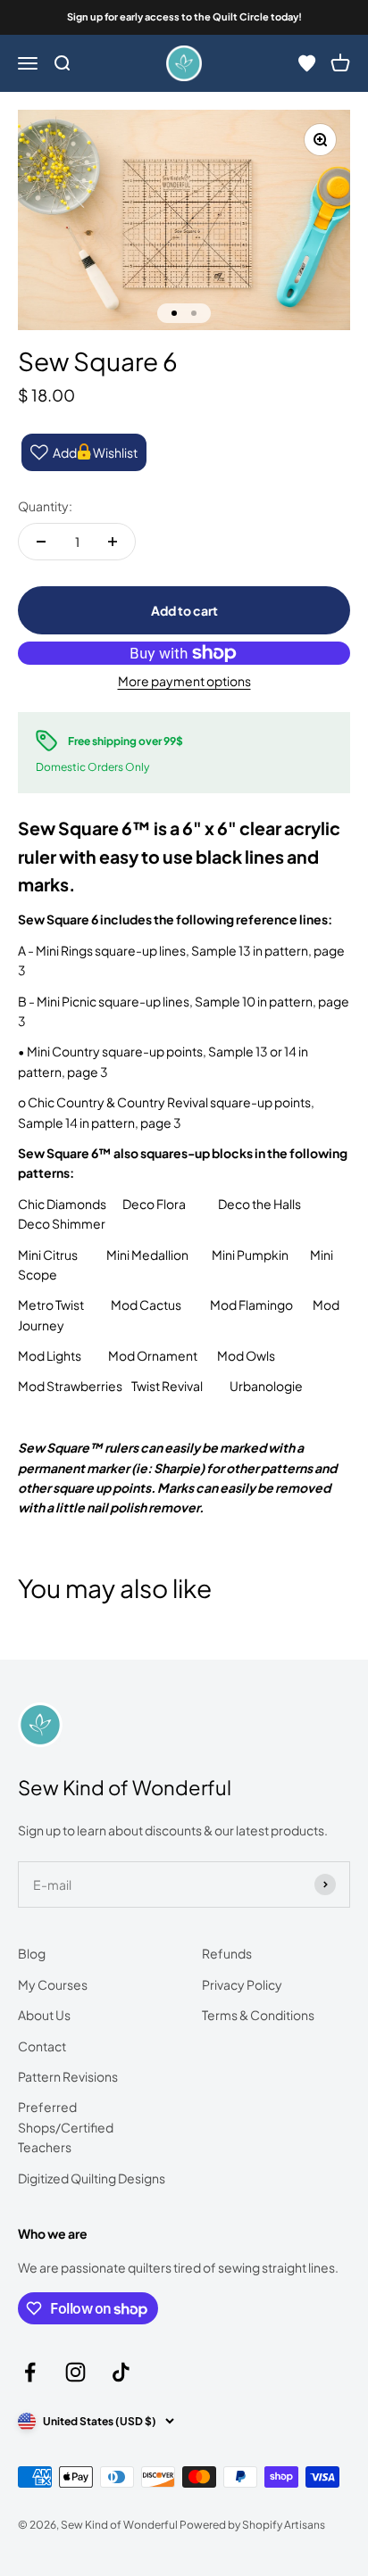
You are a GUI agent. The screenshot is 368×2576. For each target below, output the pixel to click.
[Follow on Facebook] (30, 2372)
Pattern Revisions (68, 2076)
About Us (44, 2015)
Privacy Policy (242, 1984)
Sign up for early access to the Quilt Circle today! (184, 17)
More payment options (184, 681)
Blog (32, 1953)
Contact (42, 2046)
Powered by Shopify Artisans (252, 2525)
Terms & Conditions (258, 2015)
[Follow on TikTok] (121, 2372)
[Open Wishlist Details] (307, 63)
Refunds (227, 1953)
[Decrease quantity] (41, 542)
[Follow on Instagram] (75, 2372)
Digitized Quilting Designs (92, 2178)
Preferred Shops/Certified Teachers (66, 2127)
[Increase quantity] (113, 542)
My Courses (53, 1984)
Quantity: (45, 506)
